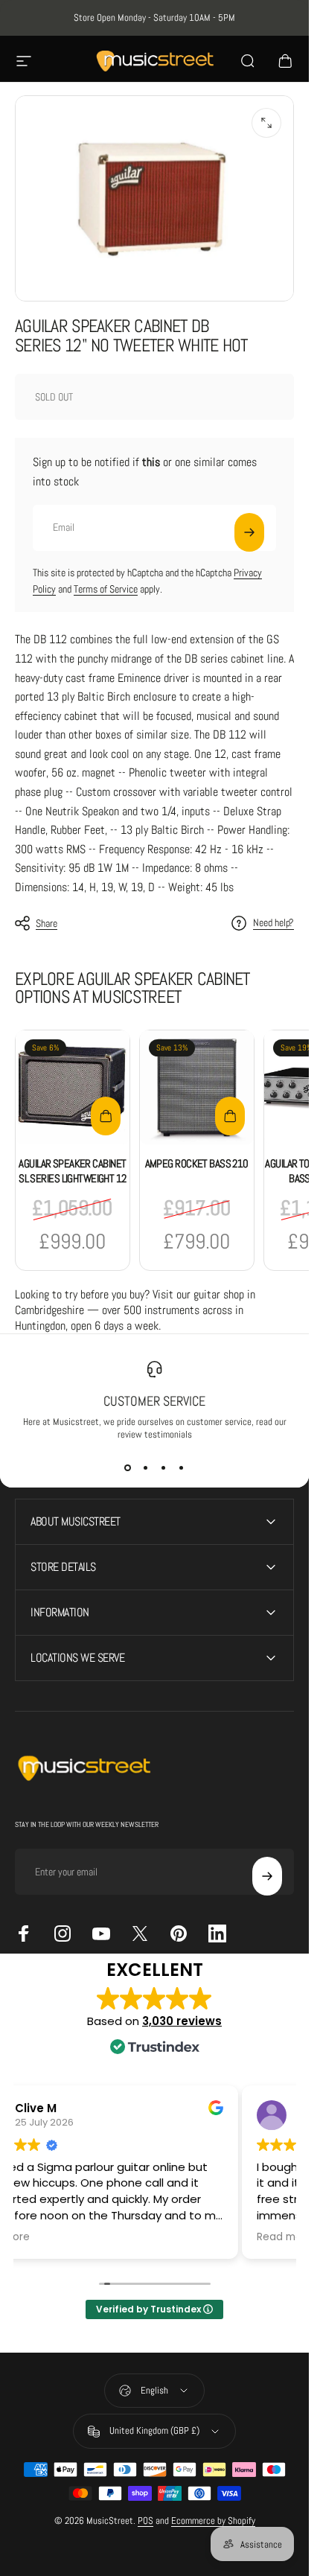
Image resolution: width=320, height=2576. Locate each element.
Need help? (273, 923)
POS (145, 2521)
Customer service (154, 1401)
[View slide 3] (164, 1467)
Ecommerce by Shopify (213, 2521)
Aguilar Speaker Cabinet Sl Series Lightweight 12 (73, 1171)
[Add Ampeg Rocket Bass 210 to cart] (230, 1116)
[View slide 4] (182, 1467)
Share (47, 923)
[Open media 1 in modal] (266, 123)
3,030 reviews (182, 2021)
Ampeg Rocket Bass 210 (197, 1164)
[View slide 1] (128, 1467)
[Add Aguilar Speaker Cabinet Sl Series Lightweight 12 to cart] (106, 1116)
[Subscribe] (249, 532)
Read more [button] (285, 2237)
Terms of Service (106, 589)
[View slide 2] (146, 1467)
